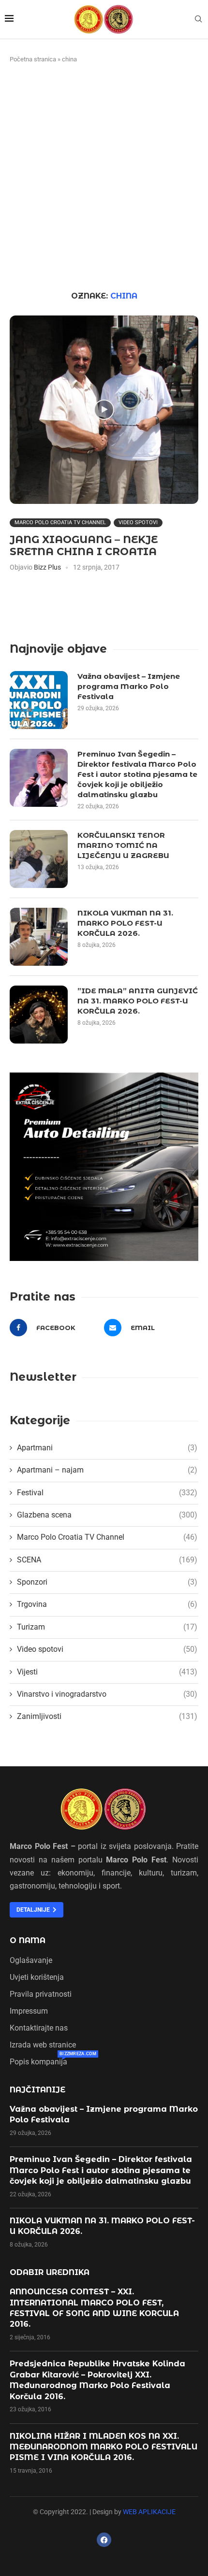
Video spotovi (138, 522)
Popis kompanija (38, 2062)
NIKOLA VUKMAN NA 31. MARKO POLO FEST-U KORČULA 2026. (125, 923)
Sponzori (107, 1582)
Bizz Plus (47, 567)
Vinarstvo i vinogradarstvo (107, 1694)
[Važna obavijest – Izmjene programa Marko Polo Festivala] (39, 700)
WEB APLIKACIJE (149, 2512)
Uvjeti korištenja (37, 1977)
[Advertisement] (104, 178)
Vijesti (107, 1672)
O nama (28, 1941)
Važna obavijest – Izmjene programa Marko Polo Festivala (129, 686)
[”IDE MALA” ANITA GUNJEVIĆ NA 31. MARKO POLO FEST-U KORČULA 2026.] (39, 1015)
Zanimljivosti (107, 1716)
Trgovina (107, 1604)
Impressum (29, 2011)
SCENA (107, 1560)
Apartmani (107, 1448)
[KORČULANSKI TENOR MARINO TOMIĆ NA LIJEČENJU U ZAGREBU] (39, 859)
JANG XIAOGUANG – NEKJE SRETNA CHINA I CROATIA (84, 545)
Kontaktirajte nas (39, 2028)
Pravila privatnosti (41, 1994)
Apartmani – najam (107, 1470)
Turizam (107, 1627)
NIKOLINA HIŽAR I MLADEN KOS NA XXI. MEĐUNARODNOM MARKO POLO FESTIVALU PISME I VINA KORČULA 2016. (104, 2447)
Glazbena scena (107, 1515)
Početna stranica (33, 59)
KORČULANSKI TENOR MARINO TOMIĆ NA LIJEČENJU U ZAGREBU (123, 845)
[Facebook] (104, 2540)
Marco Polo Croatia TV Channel (60, 522)
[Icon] (104, 410)
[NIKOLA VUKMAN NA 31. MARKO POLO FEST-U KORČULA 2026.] (39, 937)
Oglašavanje (31, 1961)
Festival (107, 1493)
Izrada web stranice (43, 2045)
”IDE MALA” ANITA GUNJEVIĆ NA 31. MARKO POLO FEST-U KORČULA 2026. (138, 1001)
